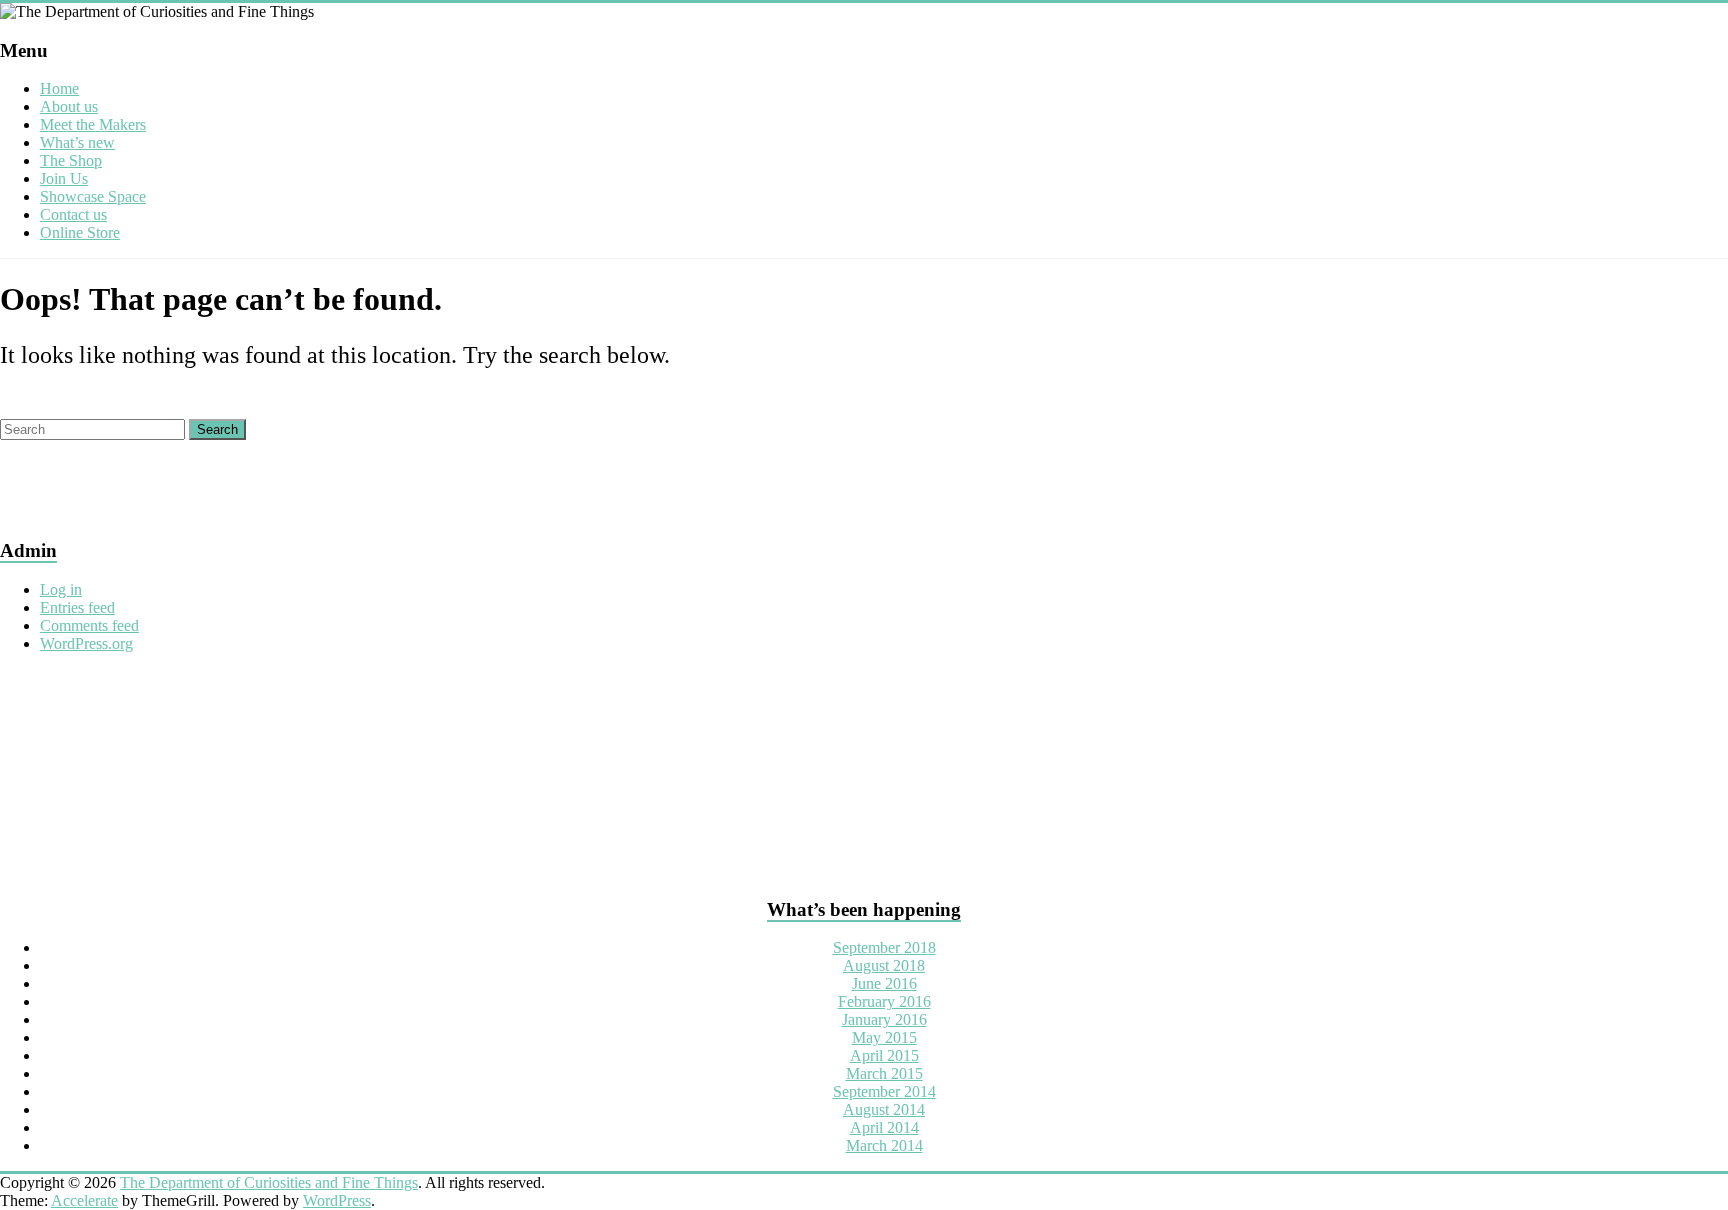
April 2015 (884, 1055)
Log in (61, 589)
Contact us (73, 214)
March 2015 (884, 1073)
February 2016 (884, 1001)
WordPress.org (86, 643)
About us (69, 106)
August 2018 (884, 965)
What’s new (77, 142)
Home (59, 88)
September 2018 (884, 947)
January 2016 (884, 1019)
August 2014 (884, 1109)
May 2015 (884, 1037)
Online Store (80, 232)
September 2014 (884, 1091)
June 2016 (884, 983)
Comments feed (89, 625)
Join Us (64, 178)
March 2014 (884, 1145)
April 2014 (884, 1127)
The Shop (71, 160)
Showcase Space (93, 196)
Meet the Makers (93, 124)
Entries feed (77, 607)
